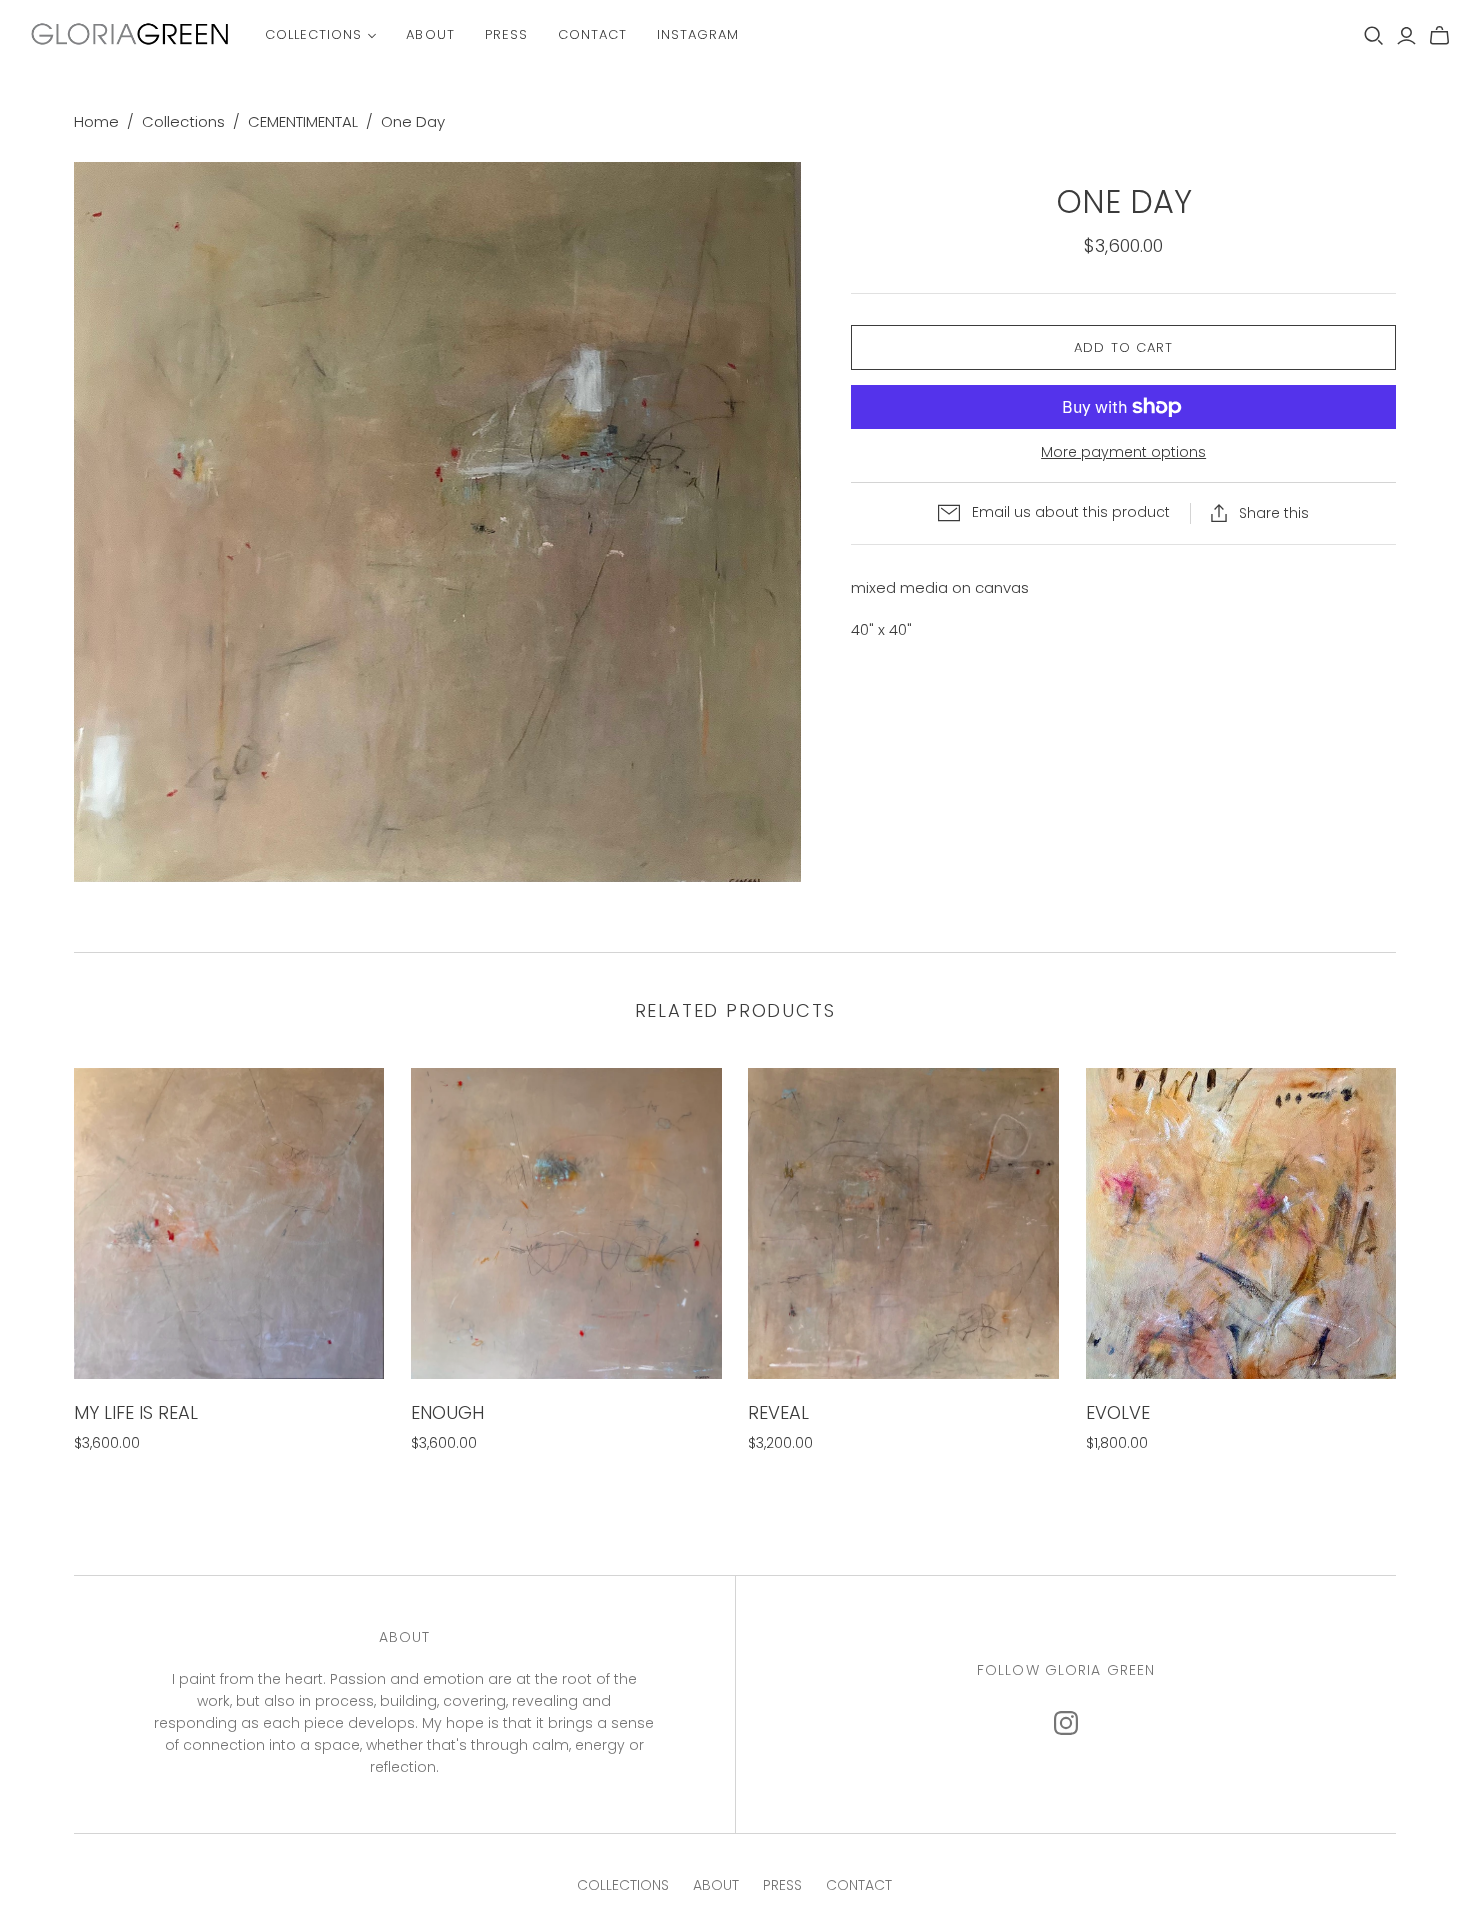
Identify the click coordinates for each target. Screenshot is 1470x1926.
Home (96, 121)
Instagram (698, 34)
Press (506, 34)
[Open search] (1374, 36)
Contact (592, 34)
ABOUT (716, 1885)
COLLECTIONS (623, 1885)
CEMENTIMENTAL (303, 121)
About (430, 34)
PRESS (782, 1885)
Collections (313, 34)
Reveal (778, 1412)
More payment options (1123, 452)
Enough (447, 1412)
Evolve (1118, 1412)
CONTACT (859, 1885)
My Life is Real (136, 1412)
